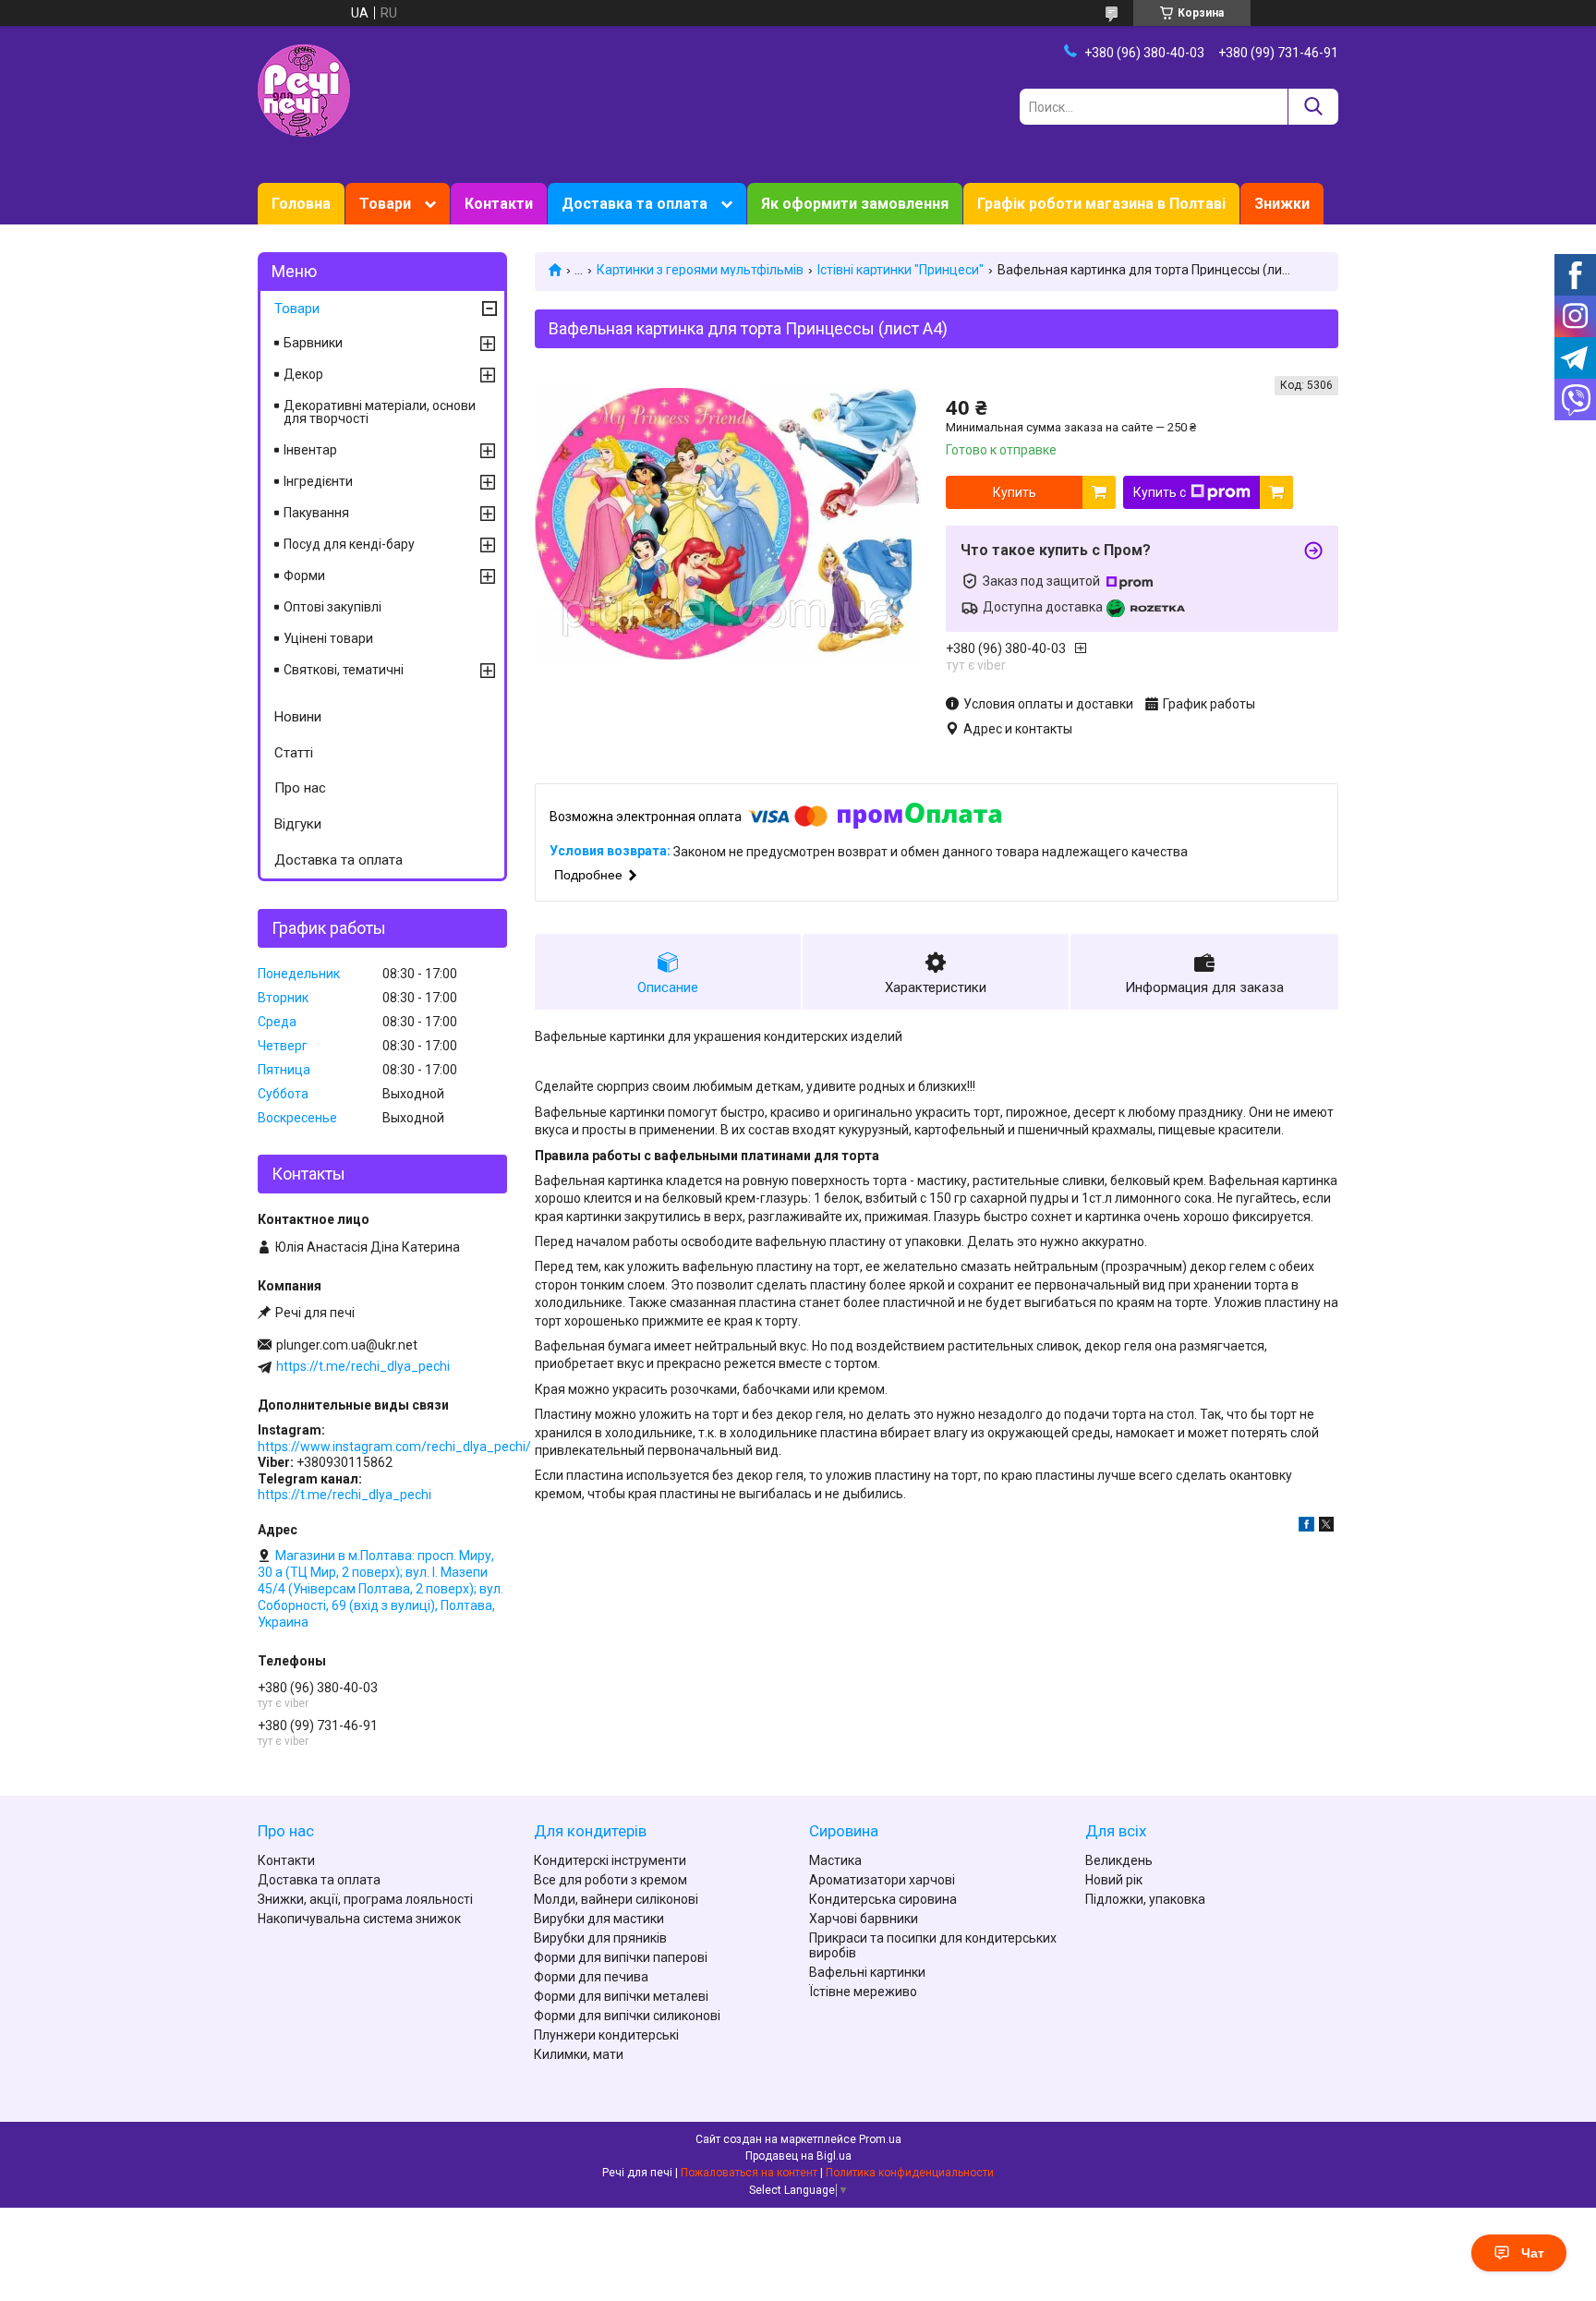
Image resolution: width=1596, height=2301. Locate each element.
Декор (303, 374)
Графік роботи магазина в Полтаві (1101, 204)
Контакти (499, 204)
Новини (298, 717)
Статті (294, 753)
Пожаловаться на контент (749, 2173)
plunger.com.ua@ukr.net (347, 1345)
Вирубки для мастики (599, 1919)
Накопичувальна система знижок (359, 1919)
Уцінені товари (328, 638)
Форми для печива (591, 1977)
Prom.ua (880, 2139)
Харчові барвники (864, 1919)
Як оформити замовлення (855, 204)
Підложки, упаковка (1145, 1899)
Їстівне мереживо (863, 1992)
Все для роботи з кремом (611, 1880)
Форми (304, 575)
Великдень (1119, 1860)
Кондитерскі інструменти (610, 1860)
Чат (1533, 2253)
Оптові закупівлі (332, 607)
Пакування (316, 513)
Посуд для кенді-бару (349, 544)
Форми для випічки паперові (621, 1957)
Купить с (1160, 492)
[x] (1326, 1527)
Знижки (1282, 204)
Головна (301, 204)
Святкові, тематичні (344, 670)
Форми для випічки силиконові (627, 2016)
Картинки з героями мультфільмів (700, 270)
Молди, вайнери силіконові (616, 1899)
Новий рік (1114, 1880)
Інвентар (310, 450)
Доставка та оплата (635, 204)
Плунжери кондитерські (606, 2035)
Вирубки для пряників (600, 1938)
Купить (1015, 492)
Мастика (835, 1860)
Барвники (313, 343)
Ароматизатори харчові (882, 1880)
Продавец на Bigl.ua (798, 2156)
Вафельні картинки (867, 1972)
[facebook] (1306, 1527)
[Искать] (1313, 107)
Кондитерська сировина (883, 1899)
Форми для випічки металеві (621, 1996)
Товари (385, 204)
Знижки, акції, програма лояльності (365, 1899)
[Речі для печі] (304, 90)
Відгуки (298, 824)
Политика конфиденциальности (910, 2173)
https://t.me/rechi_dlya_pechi (363, 1366)
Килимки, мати (579, 2054)
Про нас (300, 788)
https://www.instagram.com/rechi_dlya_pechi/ (394, 1447)
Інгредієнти (318, 481)
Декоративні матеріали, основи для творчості (380, 412)
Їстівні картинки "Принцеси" (900, 270)
